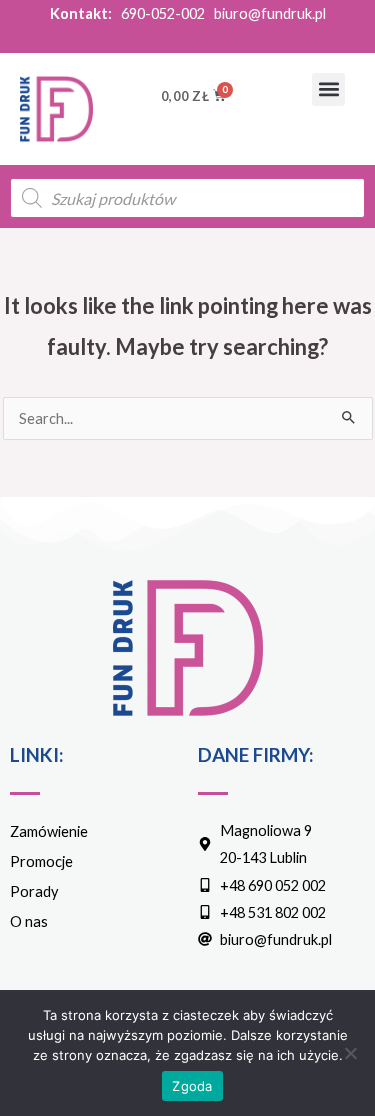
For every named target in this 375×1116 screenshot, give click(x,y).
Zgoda (192, 1086)
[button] (328, 89)
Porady (34, 891)
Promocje (41, 861)
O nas (29, 921)
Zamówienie (49, 831)
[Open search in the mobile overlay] (187, 198)
